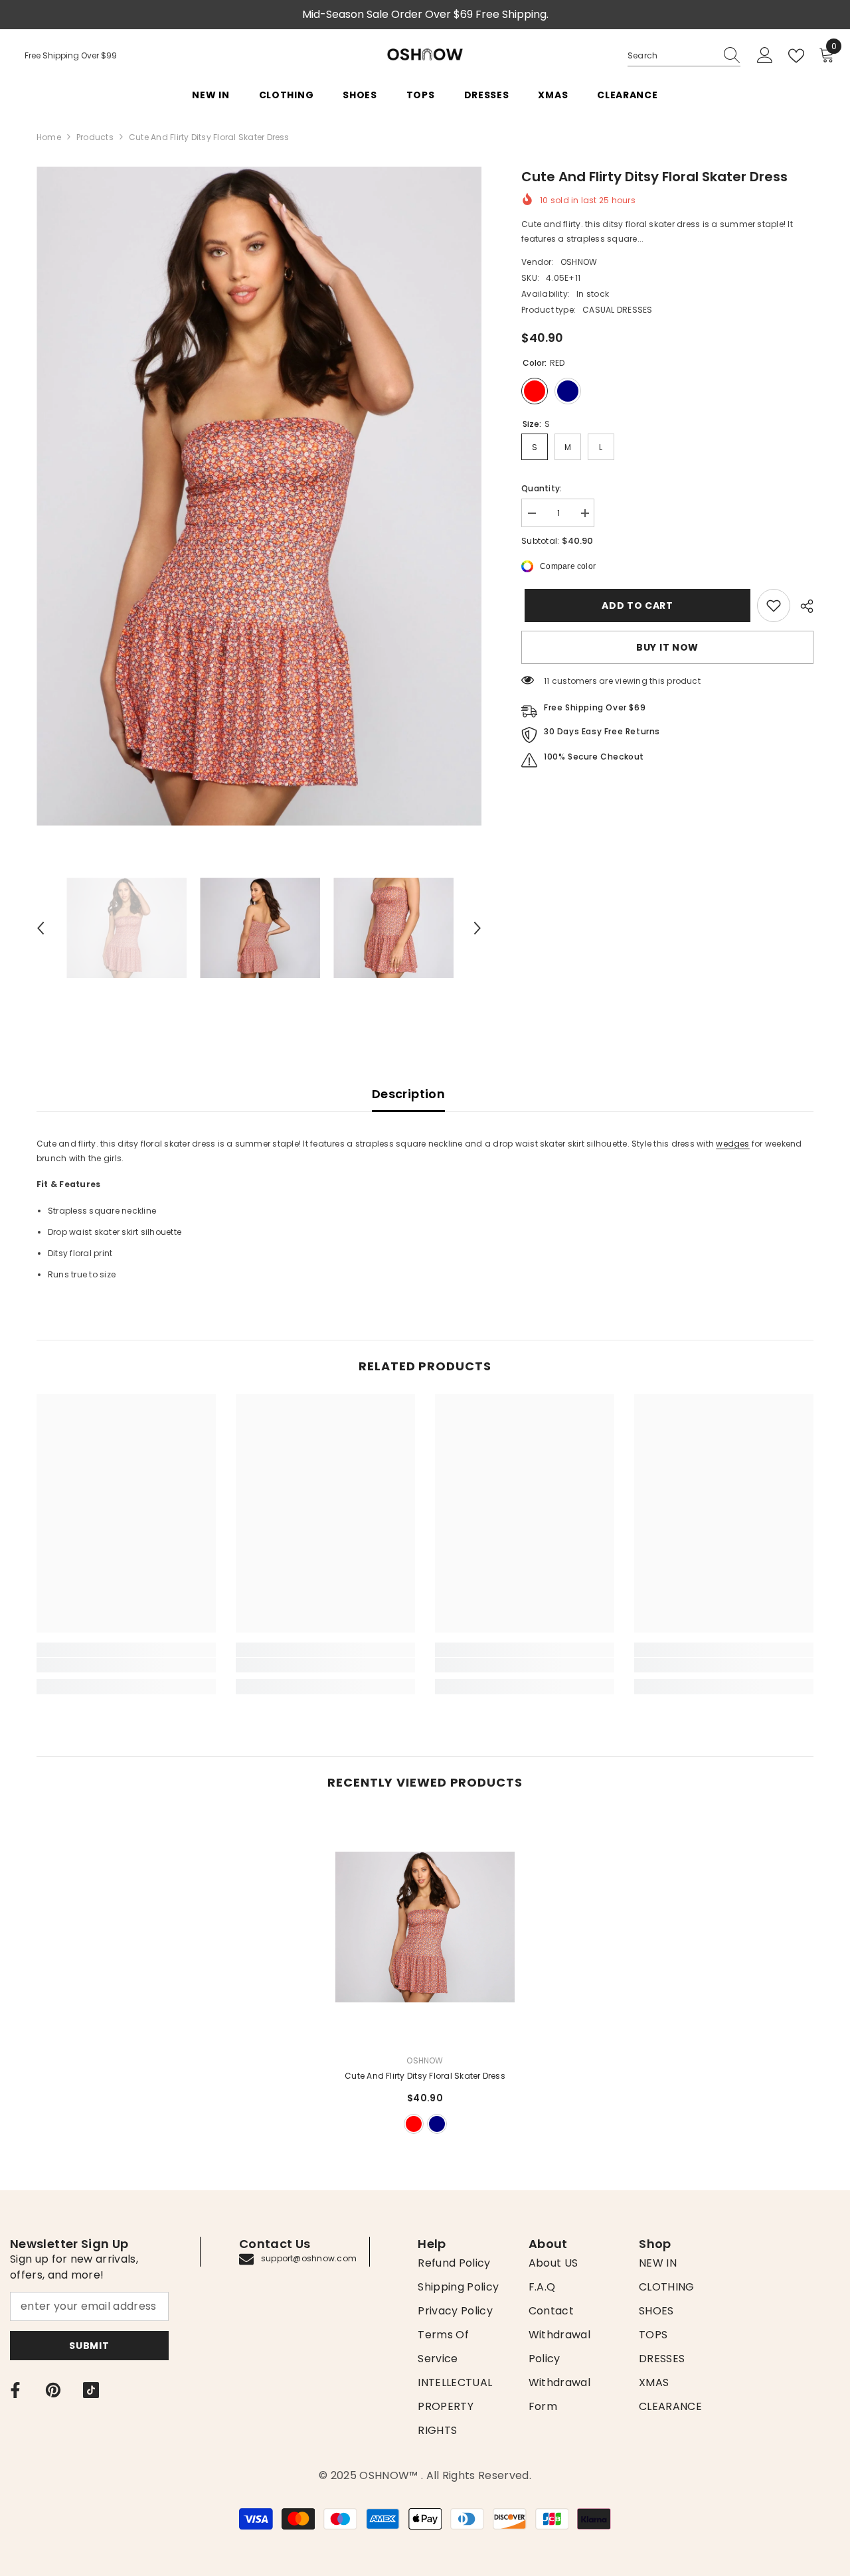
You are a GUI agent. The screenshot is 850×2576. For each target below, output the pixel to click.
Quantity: (542, 488)
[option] (259, 496)
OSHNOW (579, 262)
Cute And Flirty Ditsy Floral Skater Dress (425, 2076)
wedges (732, 1144)
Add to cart (634, 605)
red (414, 2124)
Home (49, 137)
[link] (774, 605)
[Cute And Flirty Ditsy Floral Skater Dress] (425, 1927)
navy (437, 2124)
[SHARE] (802, 606)
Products (95, 137)
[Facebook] (15, 2390)
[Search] (684, 56)
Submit (89, 2346)
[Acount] (765, 56)
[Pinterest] (53, 2390)
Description (408, 1094)
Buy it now (667, 647)
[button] (41, 928)
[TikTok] (91, 2390)
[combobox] (671, 56)
